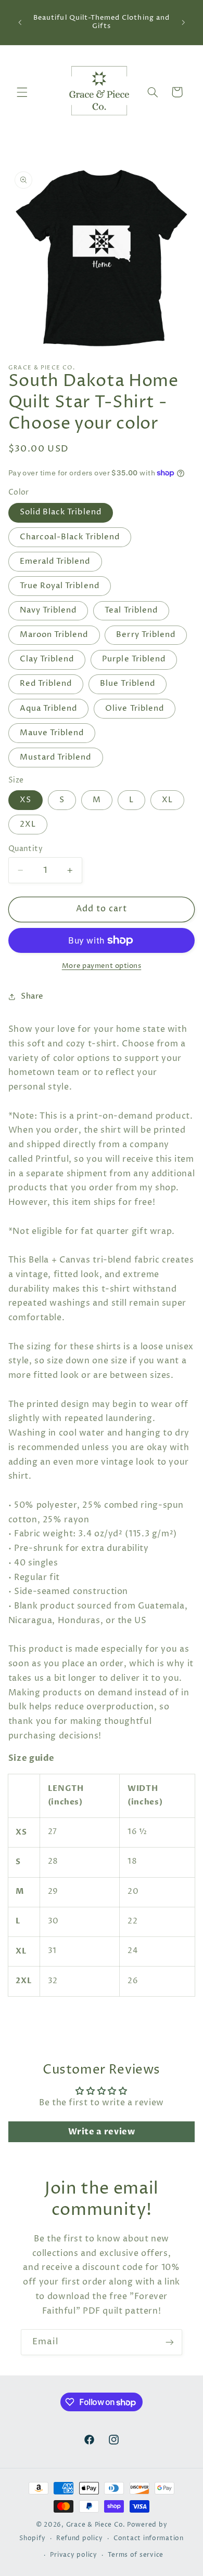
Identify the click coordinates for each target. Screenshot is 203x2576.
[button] (22, 92)
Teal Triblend (131, 610)
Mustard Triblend (56, 758)
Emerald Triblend (55, 562)
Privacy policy (73, 2555)
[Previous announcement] (20, 22)
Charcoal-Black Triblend (70, 537)
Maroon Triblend (54, 635)
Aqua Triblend (49, 709)
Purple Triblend (134, 659)
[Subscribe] (170, 2342)
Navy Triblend (48, 610)
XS (26, 800)
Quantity (26, 849)
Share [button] (32, 997)
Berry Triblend (146, 635)
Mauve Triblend (52, 733)
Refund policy (80, 2539)
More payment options (102, 966)
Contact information (149, 2539)
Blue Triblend (128, 684)
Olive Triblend (135, 709)
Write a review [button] (102, 2132)
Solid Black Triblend (61, 512)
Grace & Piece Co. (96, 2525)
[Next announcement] (183, 22)
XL (167, 800)
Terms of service (136, 2555)
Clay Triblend (47, 659)
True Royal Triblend (60, 586)
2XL (28, 825)
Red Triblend (46, 684)
